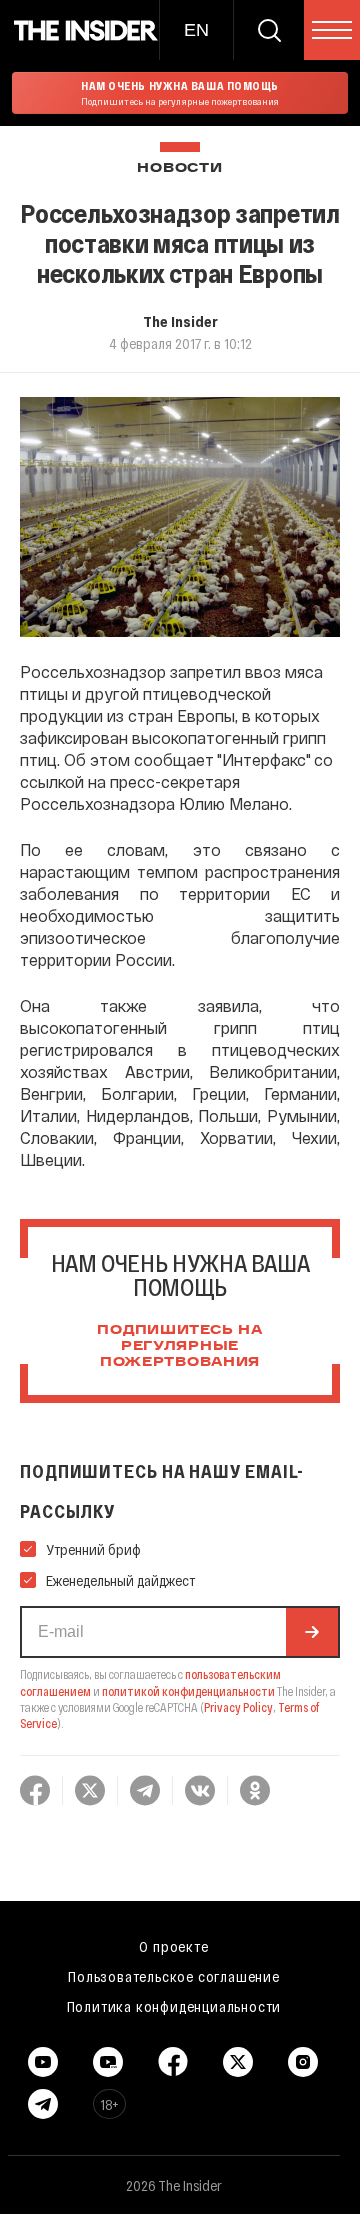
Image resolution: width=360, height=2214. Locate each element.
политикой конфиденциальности (188, 1691)
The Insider (180, 321)
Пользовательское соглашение (174, 1976)
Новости (179, 168)
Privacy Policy (238, 1707)
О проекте (173, 1946)
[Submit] (312, 1632)
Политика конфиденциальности (174, 2006)
